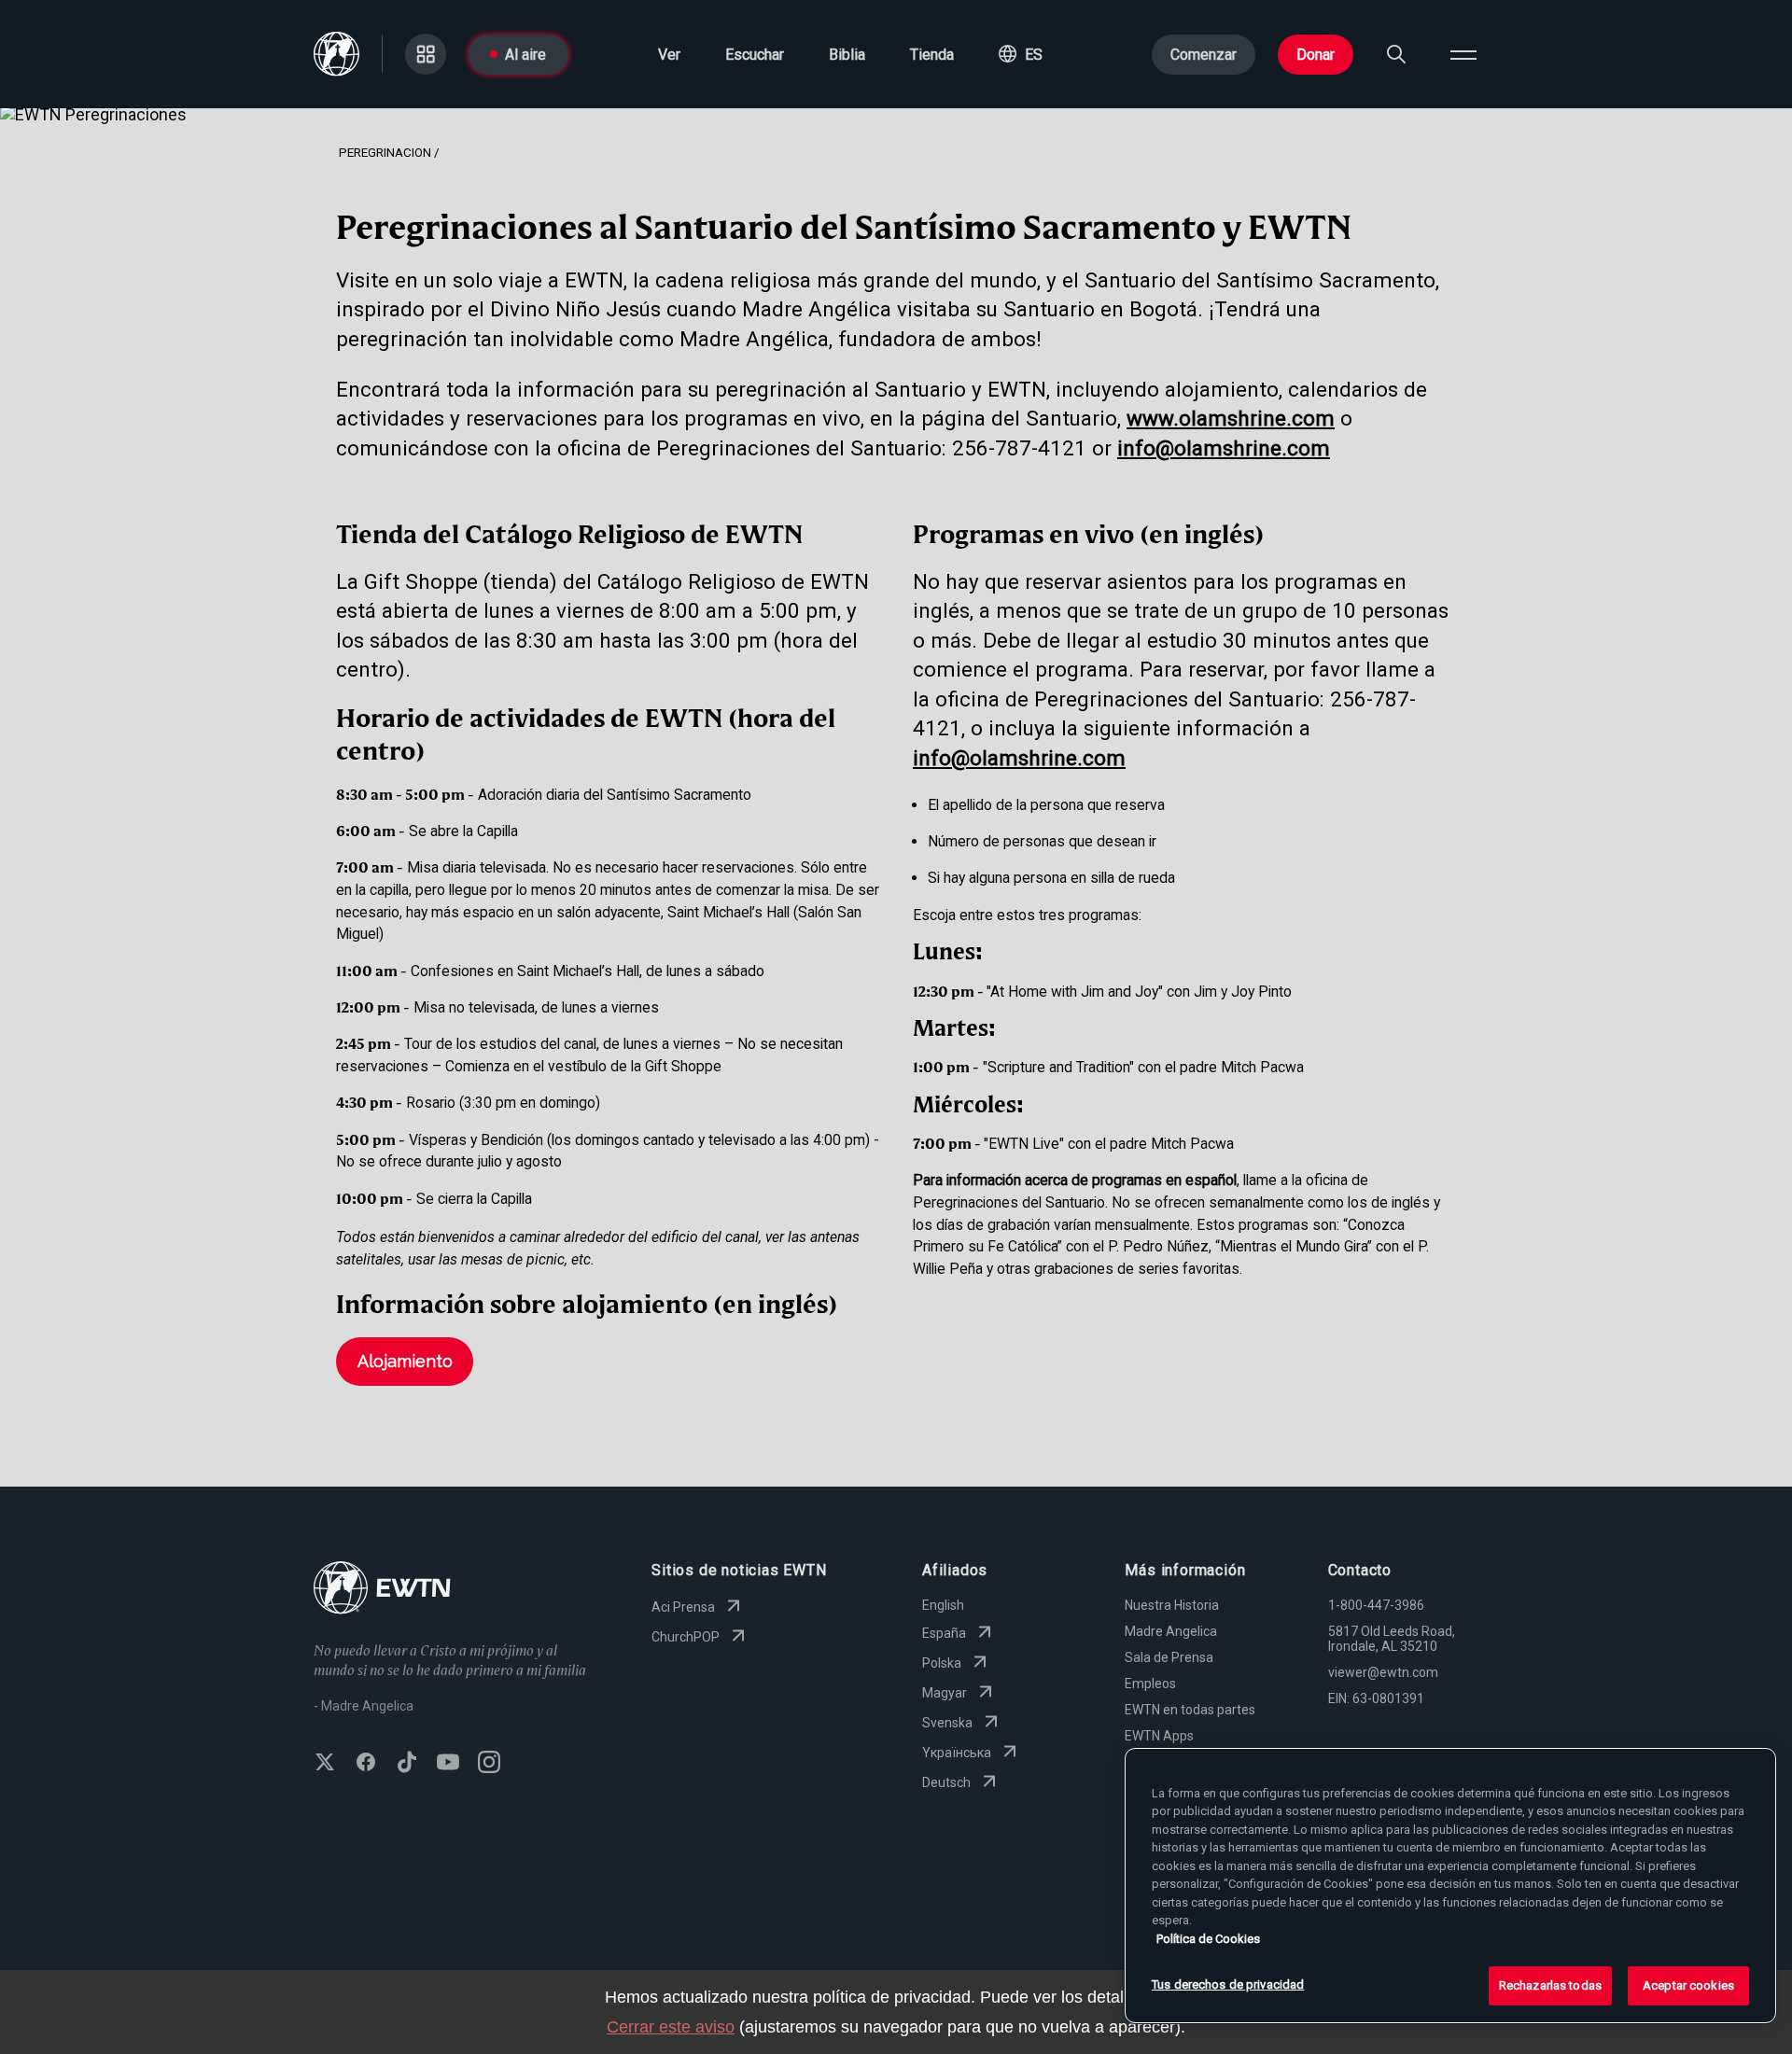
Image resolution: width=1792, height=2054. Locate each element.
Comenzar (1204, 55)
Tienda (932, 55)
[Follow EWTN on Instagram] (489, 1764)
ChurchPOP (686, 1637)
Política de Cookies (1208, 1939)
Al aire (525, 55)
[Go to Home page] (382, 1590)
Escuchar (755, 55)
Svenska (947, 1723)
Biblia (847, 55)
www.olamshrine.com (1231, 418)
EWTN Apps (1159, 1736)
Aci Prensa (683, 1607)
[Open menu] (1463, 54)
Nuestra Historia (1172, 1605)
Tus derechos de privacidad (1228, 1984)
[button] (1021, 54)
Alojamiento (405, 1361)
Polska (942, 1663)
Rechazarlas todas (1550, 1985)
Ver (669, 55)
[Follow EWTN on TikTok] (407, 1764)
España (944, 1633)
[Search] (1396, 54)
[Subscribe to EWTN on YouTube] (448, 1764)
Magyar (945, 1693)
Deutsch (946, 1782)
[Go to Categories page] (426, 54)
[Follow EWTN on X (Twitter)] (325, 1764)
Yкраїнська (957, 1753)
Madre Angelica (1171, 1631)
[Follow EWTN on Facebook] (366, 1764)
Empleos (1150, 1684)
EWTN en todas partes (1190, 1710)
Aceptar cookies (1688, 1985)
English (943, 1605)
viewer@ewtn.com (1383, 1672)
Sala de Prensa (1169, 1657)
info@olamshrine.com (1224, 448)
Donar (1316, 55)
